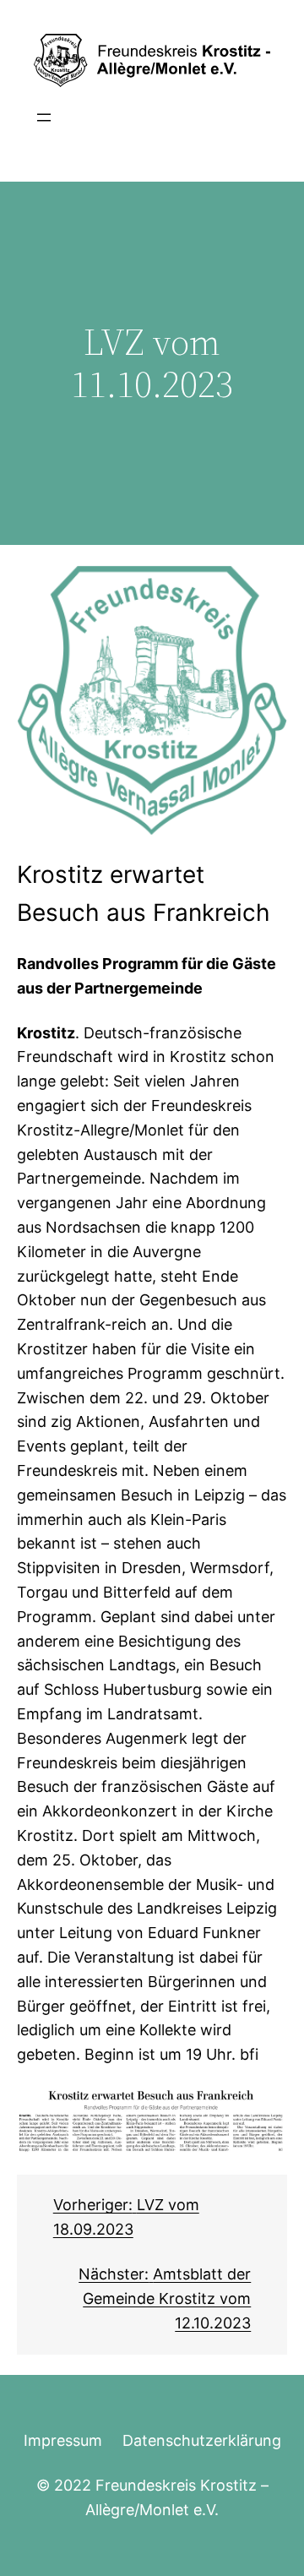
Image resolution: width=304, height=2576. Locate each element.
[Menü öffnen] (44, 117)
